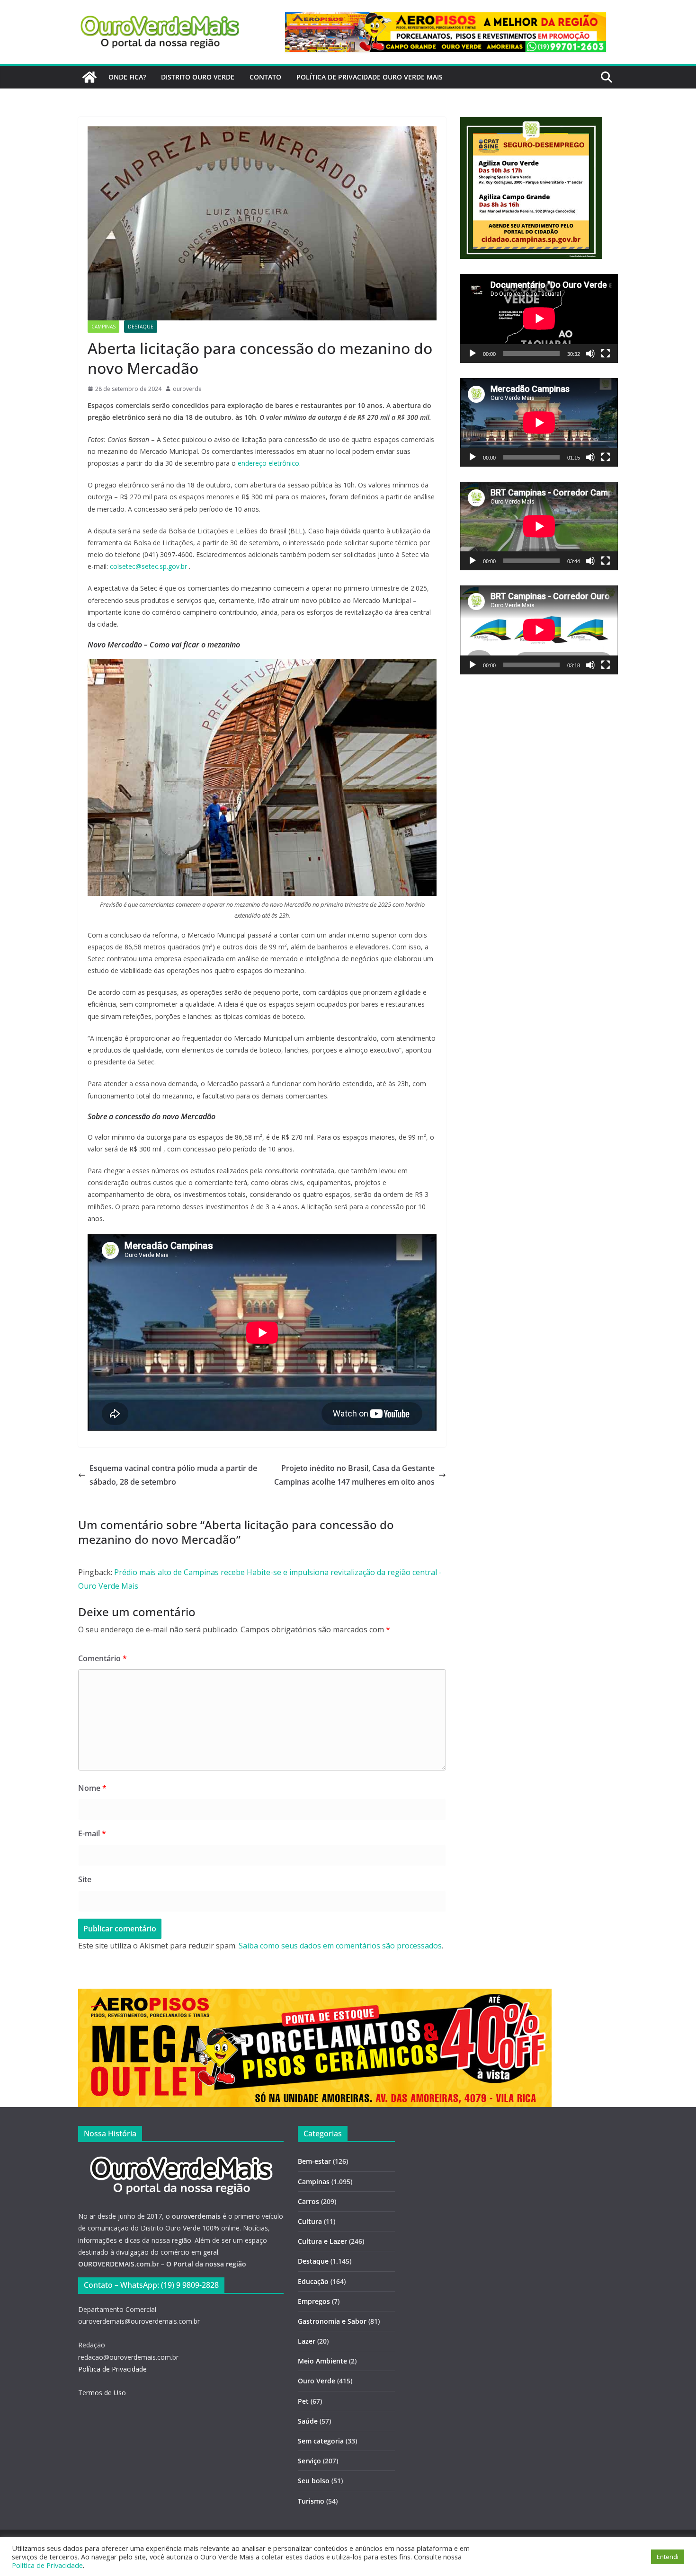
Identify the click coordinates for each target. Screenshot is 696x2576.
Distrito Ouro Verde (198, 77)
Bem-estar (314, 2161)
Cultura (310, 2221)
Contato (265, 77)
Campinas (103, 327)
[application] (539, 318)
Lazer (307, 2341)
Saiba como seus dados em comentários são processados (340, 1946)
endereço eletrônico (268, 463)
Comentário (103, 1658)
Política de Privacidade (112, 2369)
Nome (92, 1788)
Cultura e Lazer (322, 2241)
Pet (303, 2401)
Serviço (309, 2461)
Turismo (311, 2501)
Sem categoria (321, 2441)
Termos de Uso (102, 2393)
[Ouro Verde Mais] (89, 77)
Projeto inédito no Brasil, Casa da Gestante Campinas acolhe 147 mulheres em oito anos (354, 1475)
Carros (308, 2201)
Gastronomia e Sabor (332, 2321)
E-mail (92, 1833)
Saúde (308, 2421)
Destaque (141, 327)
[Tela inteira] (606, 354)
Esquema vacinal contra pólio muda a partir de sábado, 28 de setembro (173, 1475)
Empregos (314, 2301)
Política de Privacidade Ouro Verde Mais (370, 77)
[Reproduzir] (473, 354)
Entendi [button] (668, 2557)
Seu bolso (314, 2481)
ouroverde (187, 389)
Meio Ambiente (322, 2361)
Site (85, 1879)
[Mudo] (590, 354)
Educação (313, 2281)
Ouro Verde (317, 2381)
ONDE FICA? (127, 77)
